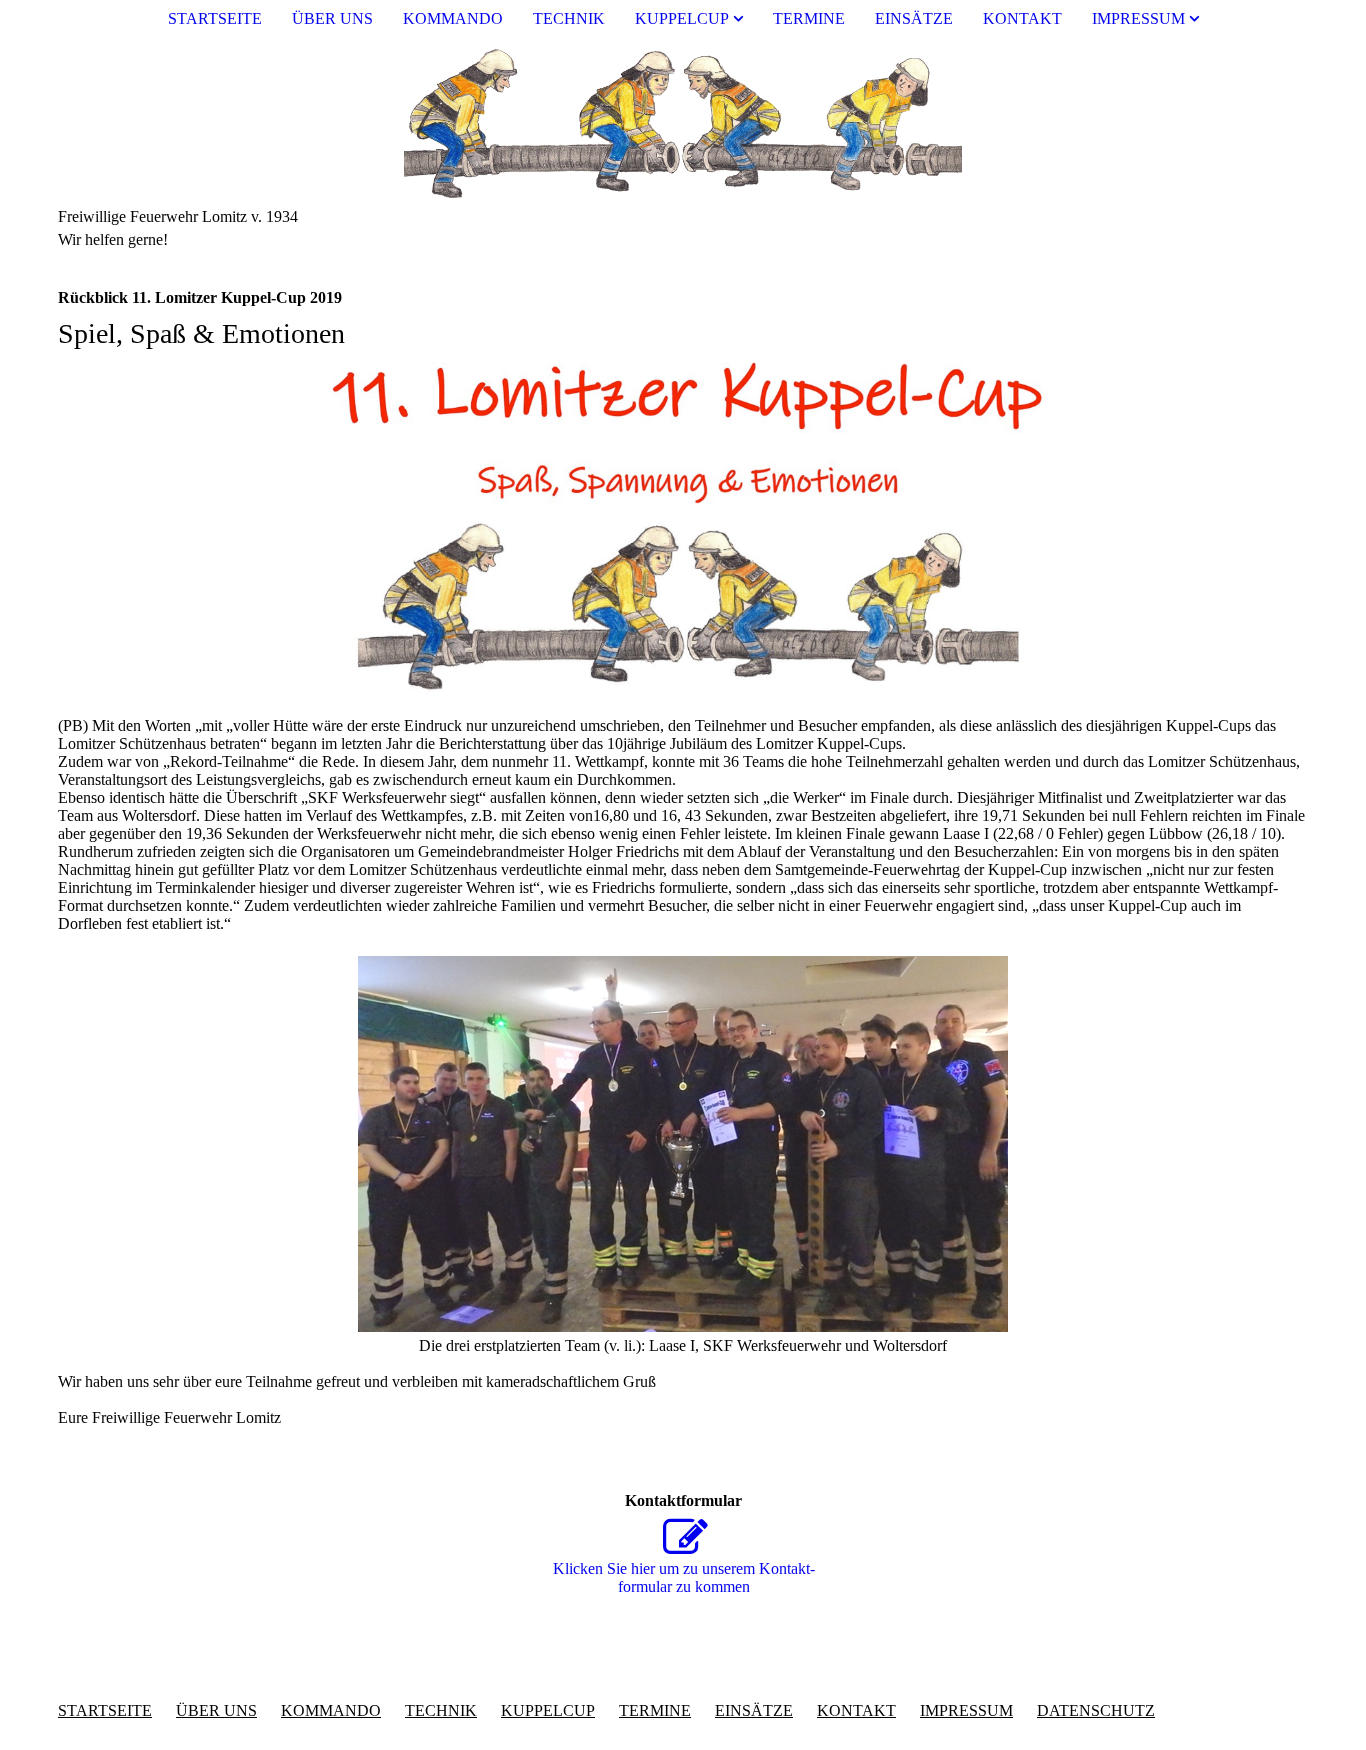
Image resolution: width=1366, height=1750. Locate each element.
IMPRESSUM (1138, 18)
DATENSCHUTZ (1096, 1710)
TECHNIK (569, 18)
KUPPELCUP (682, 18)
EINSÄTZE (914, 18)
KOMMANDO (453, 18)
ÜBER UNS (332, 18)
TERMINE (809, 18)
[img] (683, 123)
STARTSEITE (215, 18)
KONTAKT (1022, 18)
